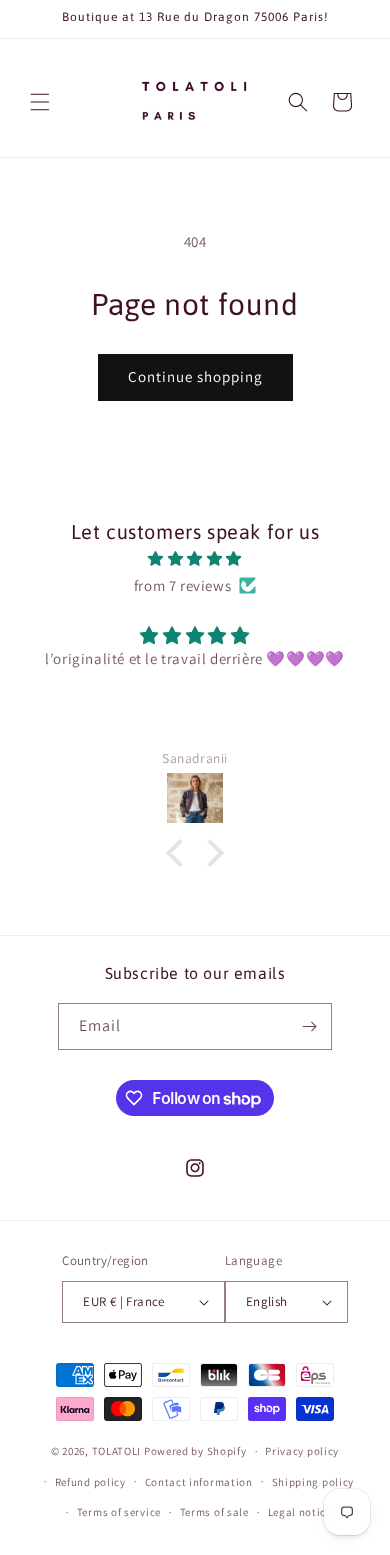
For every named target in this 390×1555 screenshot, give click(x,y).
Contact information (199, 1482)
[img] (195, 558)
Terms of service (119, 1512)
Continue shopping (195, 376)
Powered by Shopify (195, 1451)
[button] (40, 102)
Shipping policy (313, 1482)
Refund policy (90, 1482)
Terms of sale (214, 1512)
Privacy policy (302, 1451)
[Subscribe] (309, 1026)
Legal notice (300, 1512)
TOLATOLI (117, 1451)
